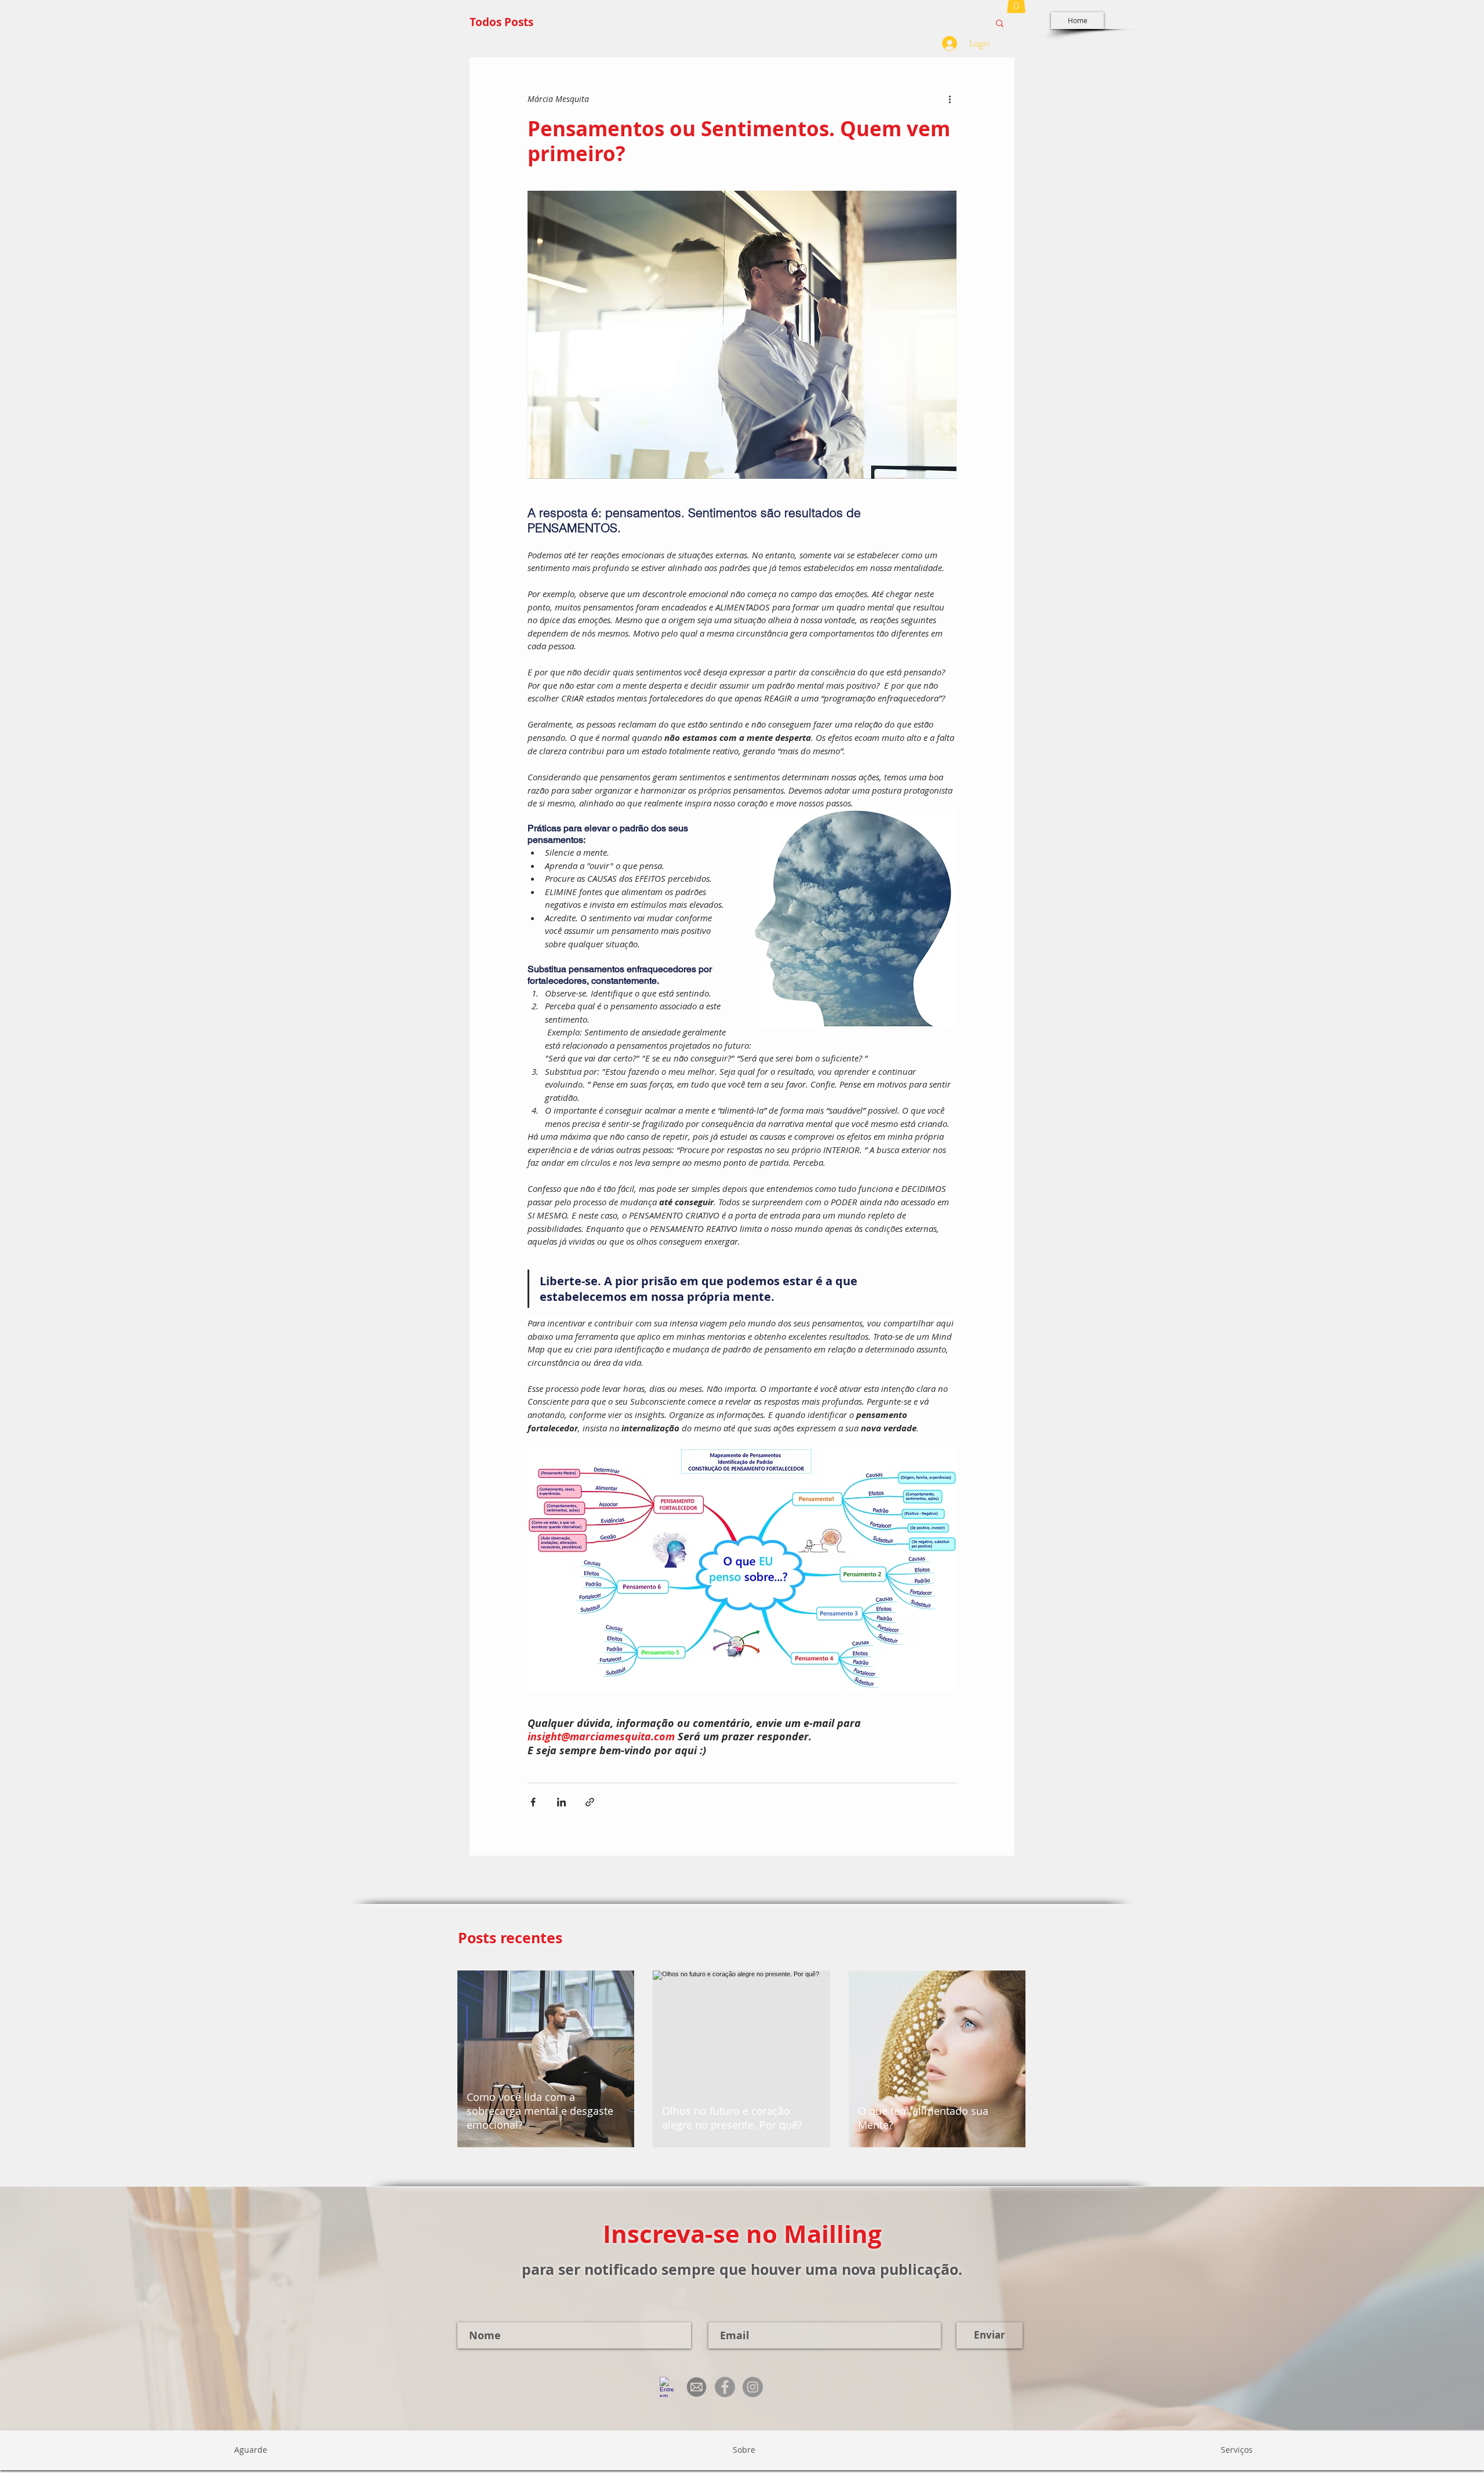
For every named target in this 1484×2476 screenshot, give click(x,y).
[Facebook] (725, 2387)
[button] (1000, 23)
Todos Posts (501, 22)
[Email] (696, 2387)
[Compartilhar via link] (590, 1802)
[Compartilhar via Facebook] (533, 1802)
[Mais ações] (950, 99)
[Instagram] (753, 2387)
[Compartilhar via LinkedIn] (561, 1802)
